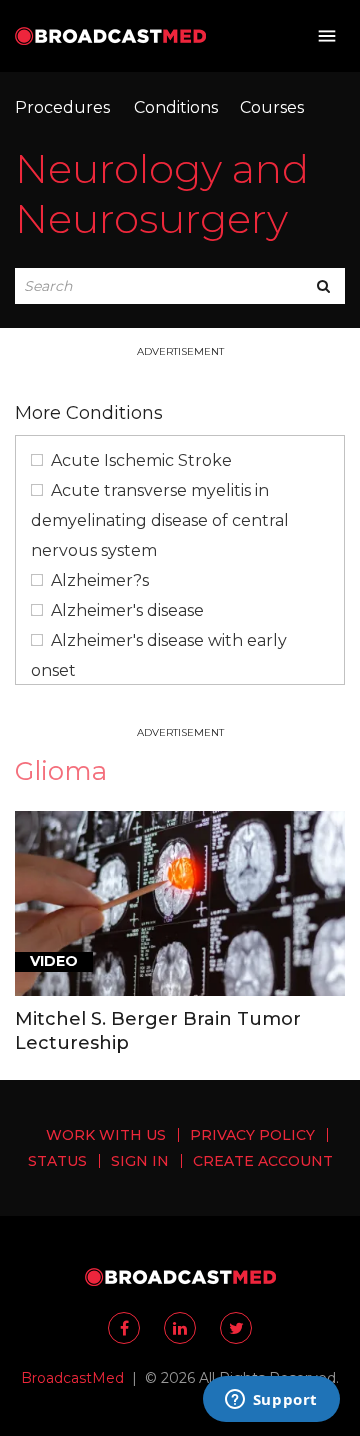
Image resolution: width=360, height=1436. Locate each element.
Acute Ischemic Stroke (141, 460)
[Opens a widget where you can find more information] (271, 1401)
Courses (272, 107)
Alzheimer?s (100, 580)
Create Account (263, 1161)
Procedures (62, 107)
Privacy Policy (252, 1135)
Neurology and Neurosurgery (162, 193)
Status (57, 1161)
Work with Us (106, 1135)
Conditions (176, 107)
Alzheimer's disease (127, 610)
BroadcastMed (72, 1378)
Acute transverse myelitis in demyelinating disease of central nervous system (160, 520)
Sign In (140, 1161)
